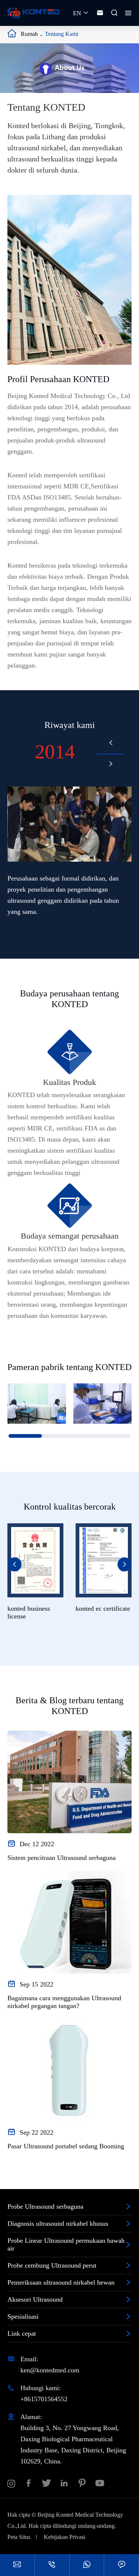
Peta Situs (19, 2537)
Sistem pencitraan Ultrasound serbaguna (62, 1858)
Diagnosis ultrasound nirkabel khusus (58, 2223)
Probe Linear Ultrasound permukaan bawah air (66, 2244)
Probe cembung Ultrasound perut (52, 2265)
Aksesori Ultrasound (35, 2299)
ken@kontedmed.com (50, 2370)
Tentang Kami (62, 34)
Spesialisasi (23, 2316)
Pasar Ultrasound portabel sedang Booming (66, 2146)
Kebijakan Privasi (64, 2537)
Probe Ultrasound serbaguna (45, 2206)
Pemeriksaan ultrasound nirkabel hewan (61, 2282)
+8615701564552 (44, 2399)
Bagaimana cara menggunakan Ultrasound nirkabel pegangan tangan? (64, 2002)
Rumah (29, 34)
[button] (111, 742)
